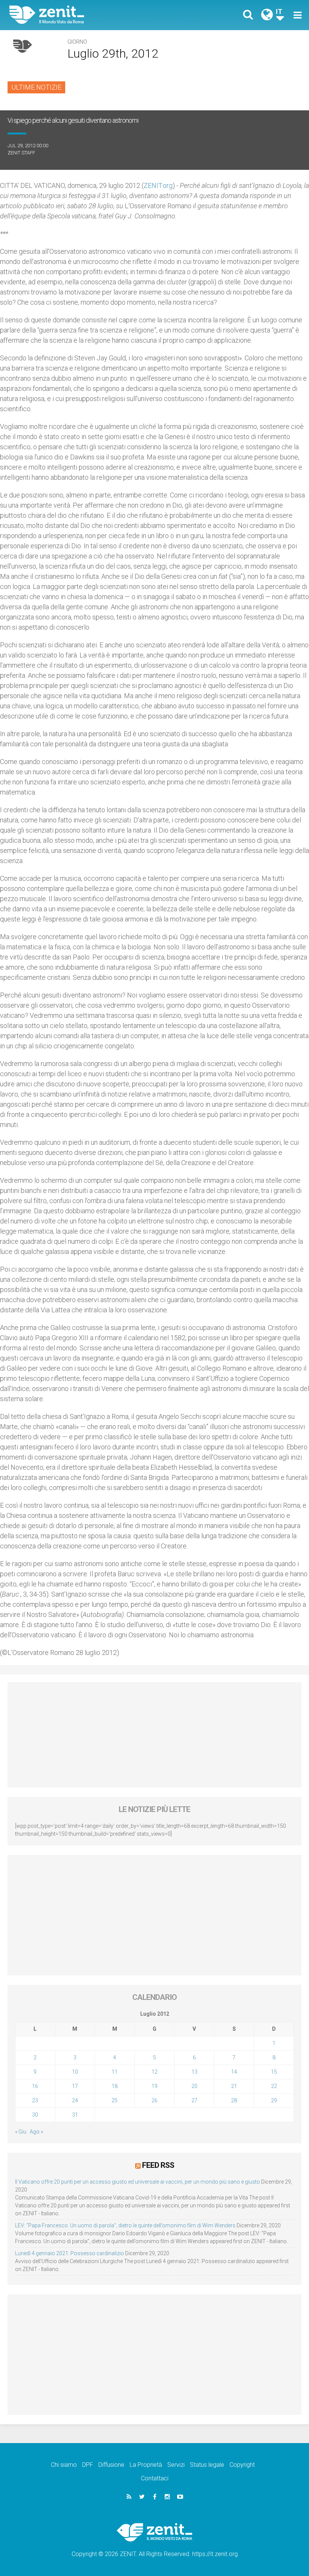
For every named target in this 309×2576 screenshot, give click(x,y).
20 (194, 2086)
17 (75, 2086)
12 (154, 2072)
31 (75, 2115)
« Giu (21, 2132)
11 (115, 2072)
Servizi (176, 2465)
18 (115, 2086)
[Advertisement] (154, 1735)
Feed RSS (158, 2165)
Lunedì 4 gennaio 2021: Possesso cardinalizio (70, 2253)
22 (274, 2086)
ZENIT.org (158, 185)
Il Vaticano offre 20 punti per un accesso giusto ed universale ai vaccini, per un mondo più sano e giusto (138, 2182)
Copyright (242, 2465)
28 (234, 2100)
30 (35, 2115)
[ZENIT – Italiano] (87, 15)
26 (154, 2100)
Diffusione (111, 2465)
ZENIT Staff (21, 153)
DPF (88, 2465)
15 (274, 2072)
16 (35, 2086)
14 (234, 2072)
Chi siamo (64, 2465)
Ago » (36, 2132)
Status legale (207, 2465)
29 (274, 2100)
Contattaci (155, 2478)
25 (115, 2100)
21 (234, 2086)
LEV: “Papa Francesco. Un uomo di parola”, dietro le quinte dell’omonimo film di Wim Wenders (125, 2225)
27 (194, 2100)
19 (154, 2086)
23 (35, 2100)
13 (194, 2072)
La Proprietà (146, 2465)
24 (75, 2100)
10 (75, 2072)
